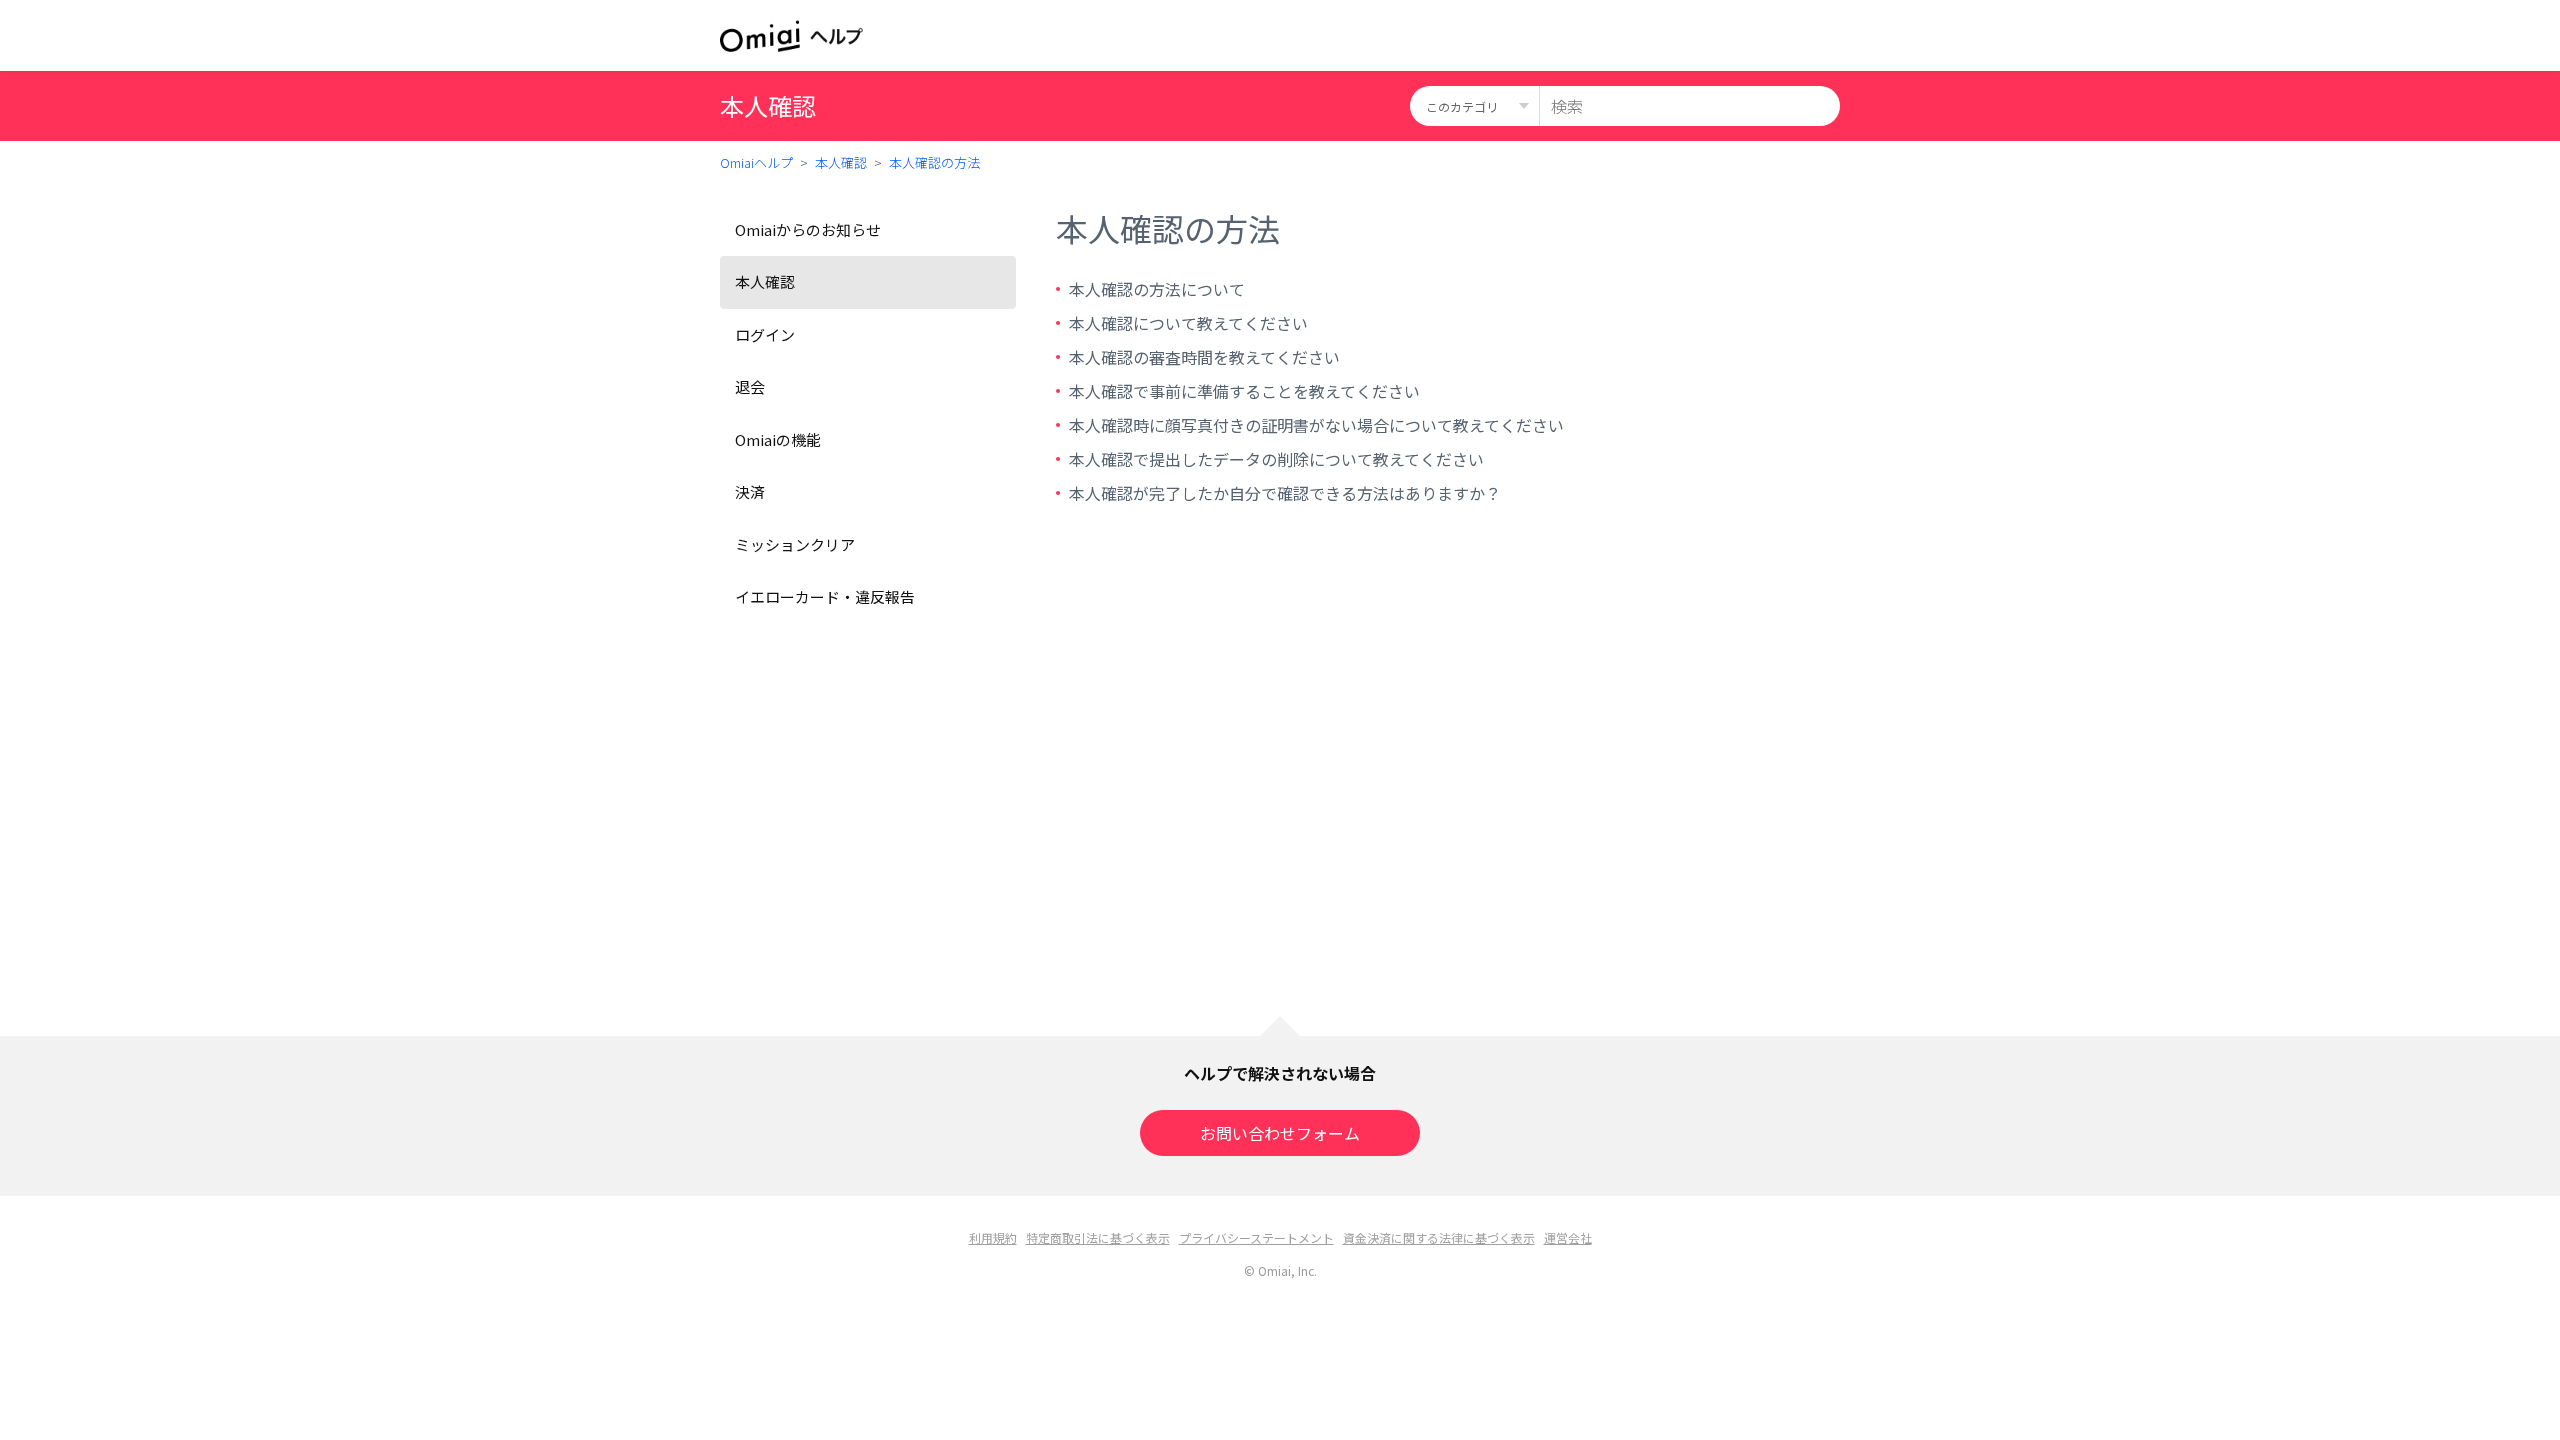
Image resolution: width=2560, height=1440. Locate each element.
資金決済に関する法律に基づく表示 (1439, 1237)
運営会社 (1568, 1237)
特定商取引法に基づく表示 (1098, 1237)
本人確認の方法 (934, 162)
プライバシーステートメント (1256, 1237)
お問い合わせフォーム (1280, 1133)
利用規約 (993, 1237)
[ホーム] (791, 36)
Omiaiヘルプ (756, 162)
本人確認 (841, 162)
